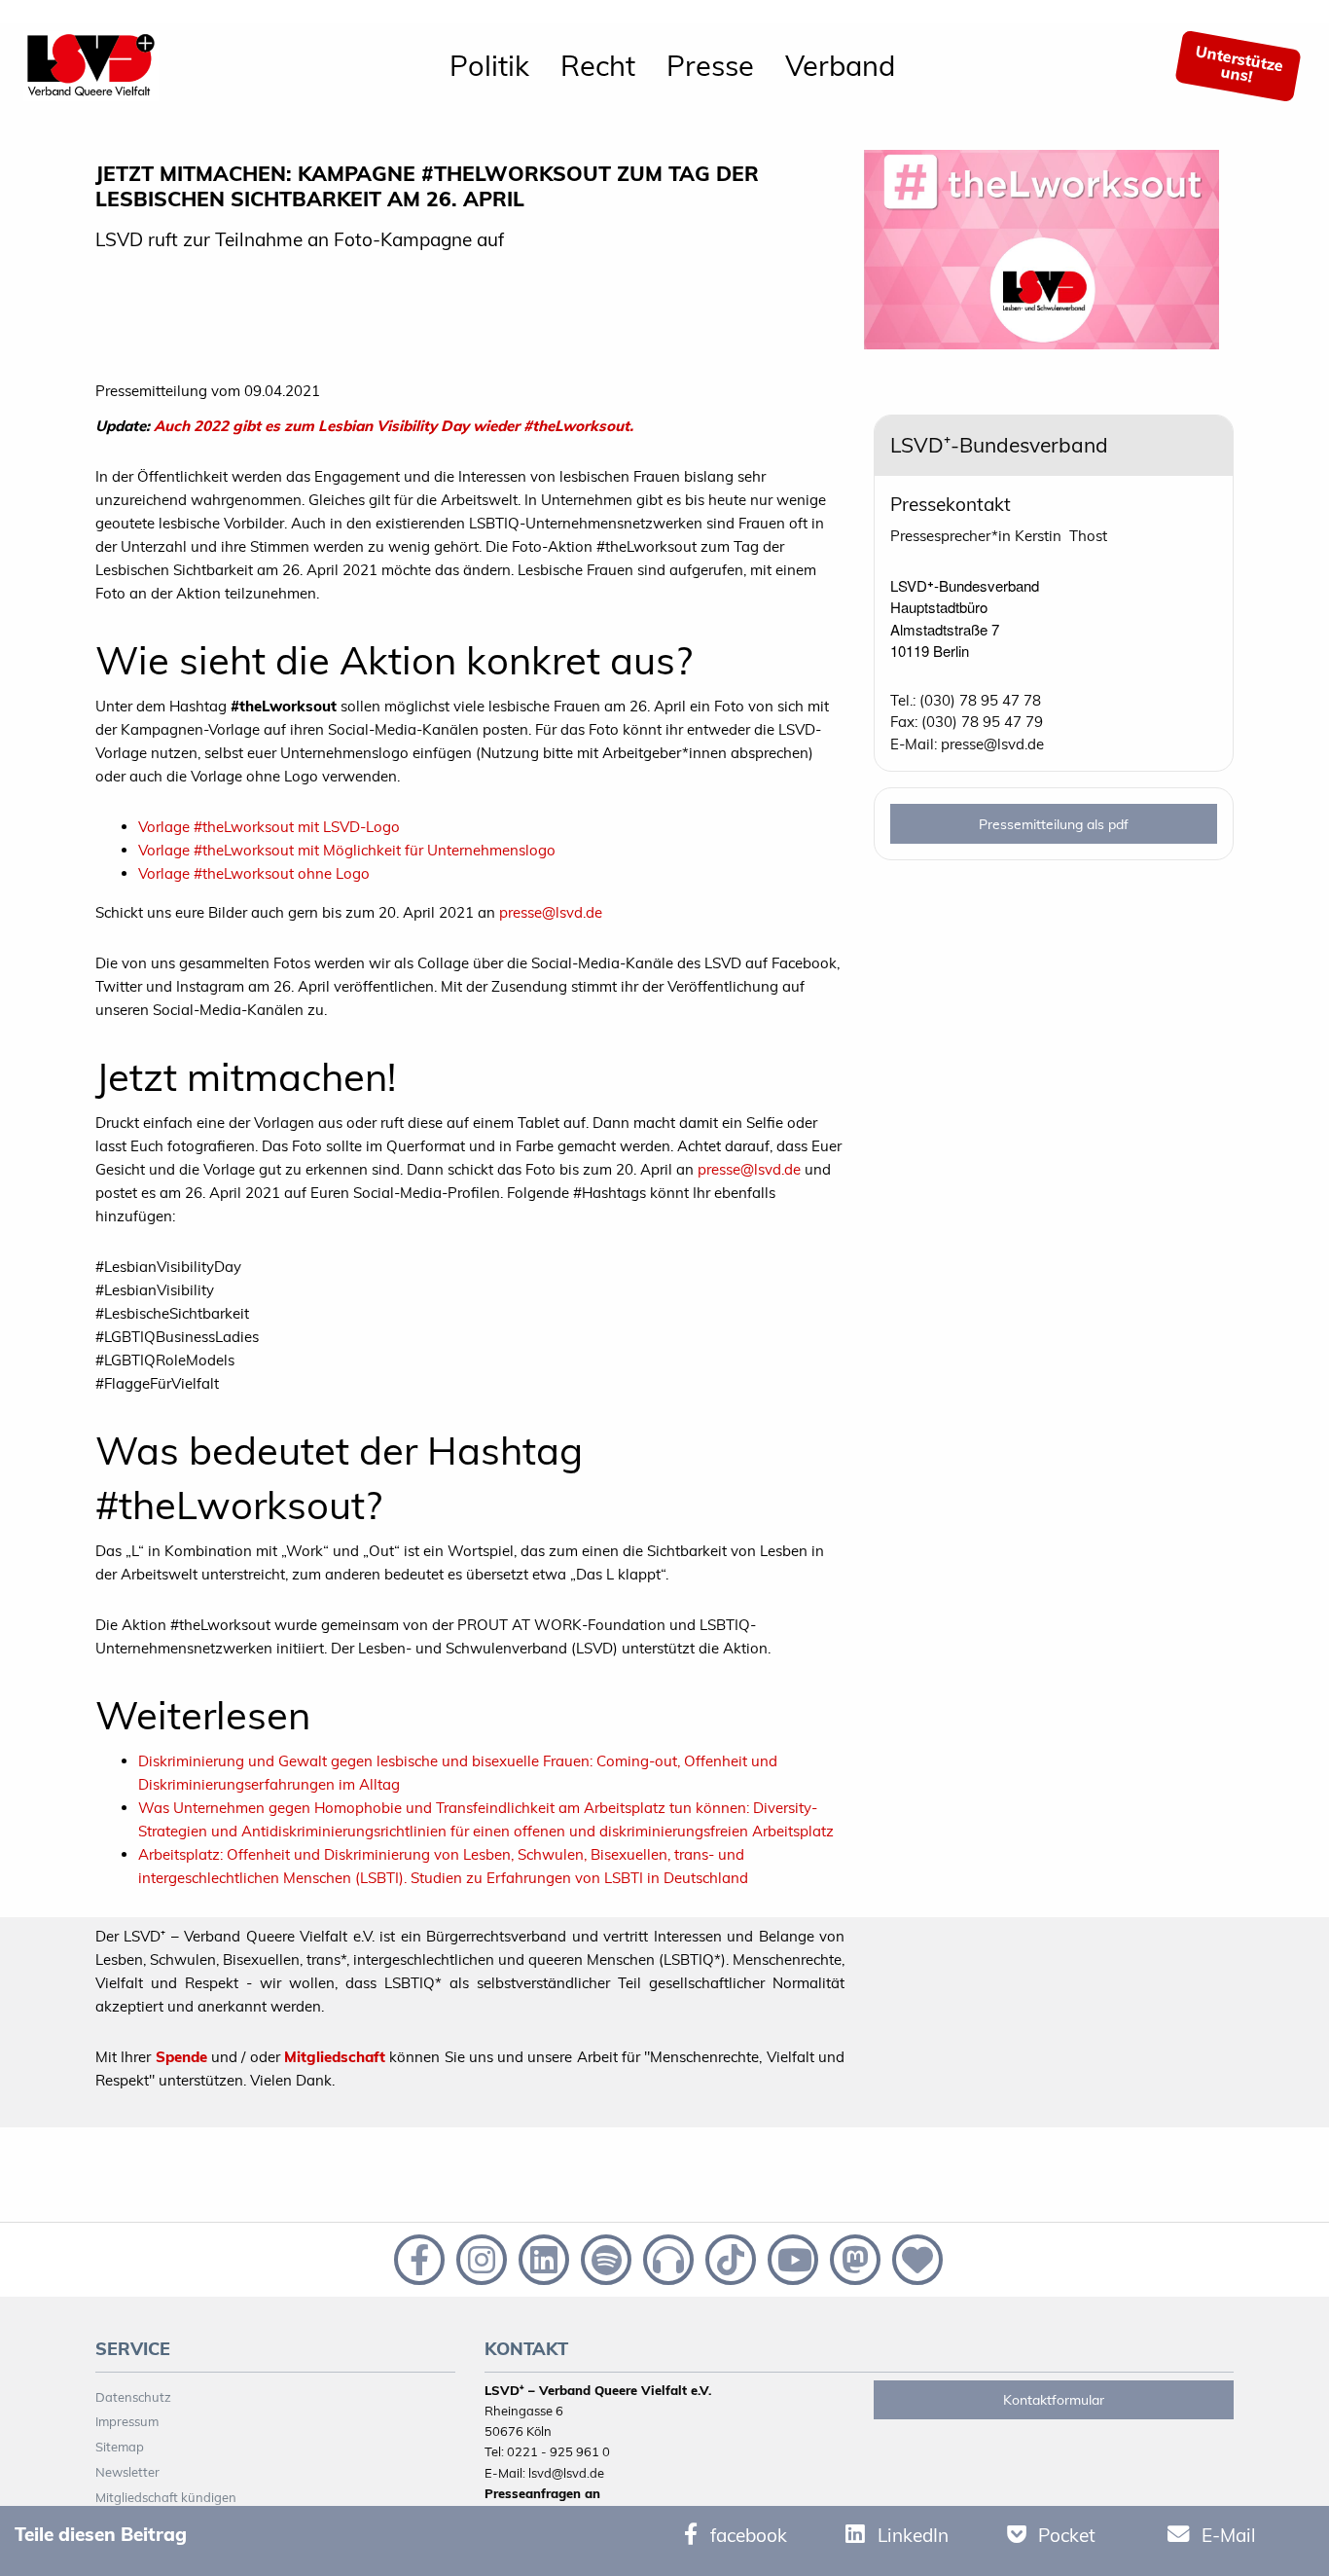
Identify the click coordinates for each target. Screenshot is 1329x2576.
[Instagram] (480, 2258)
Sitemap (120, 2447)
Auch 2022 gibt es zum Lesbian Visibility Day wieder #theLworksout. (394, 426)
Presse (710, 65)
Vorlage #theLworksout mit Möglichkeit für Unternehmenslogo (347, 850)
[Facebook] (417, 2258)
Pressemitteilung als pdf (1054, 824)
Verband (840, 65)
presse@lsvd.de (551, 912)
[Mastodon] (853, 2258)
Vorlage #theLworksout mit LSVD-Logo (269, 827)
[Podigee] (666, 2258)
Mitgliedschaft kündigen (166, 2497)
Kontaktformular (1054, 2400)
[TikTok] (729, 2258)
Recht (598, 65)
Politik (489, 65)
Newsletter (127, 2472)
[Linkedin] (542, 2258)
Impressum (127, 2421)
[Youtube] (791, 2258)
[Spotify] (604, 2258)
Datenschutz (133, 2397)
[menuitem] (489, 66)
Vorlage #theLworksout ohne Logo (254, 873)
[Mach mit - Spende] (914, 2258)
